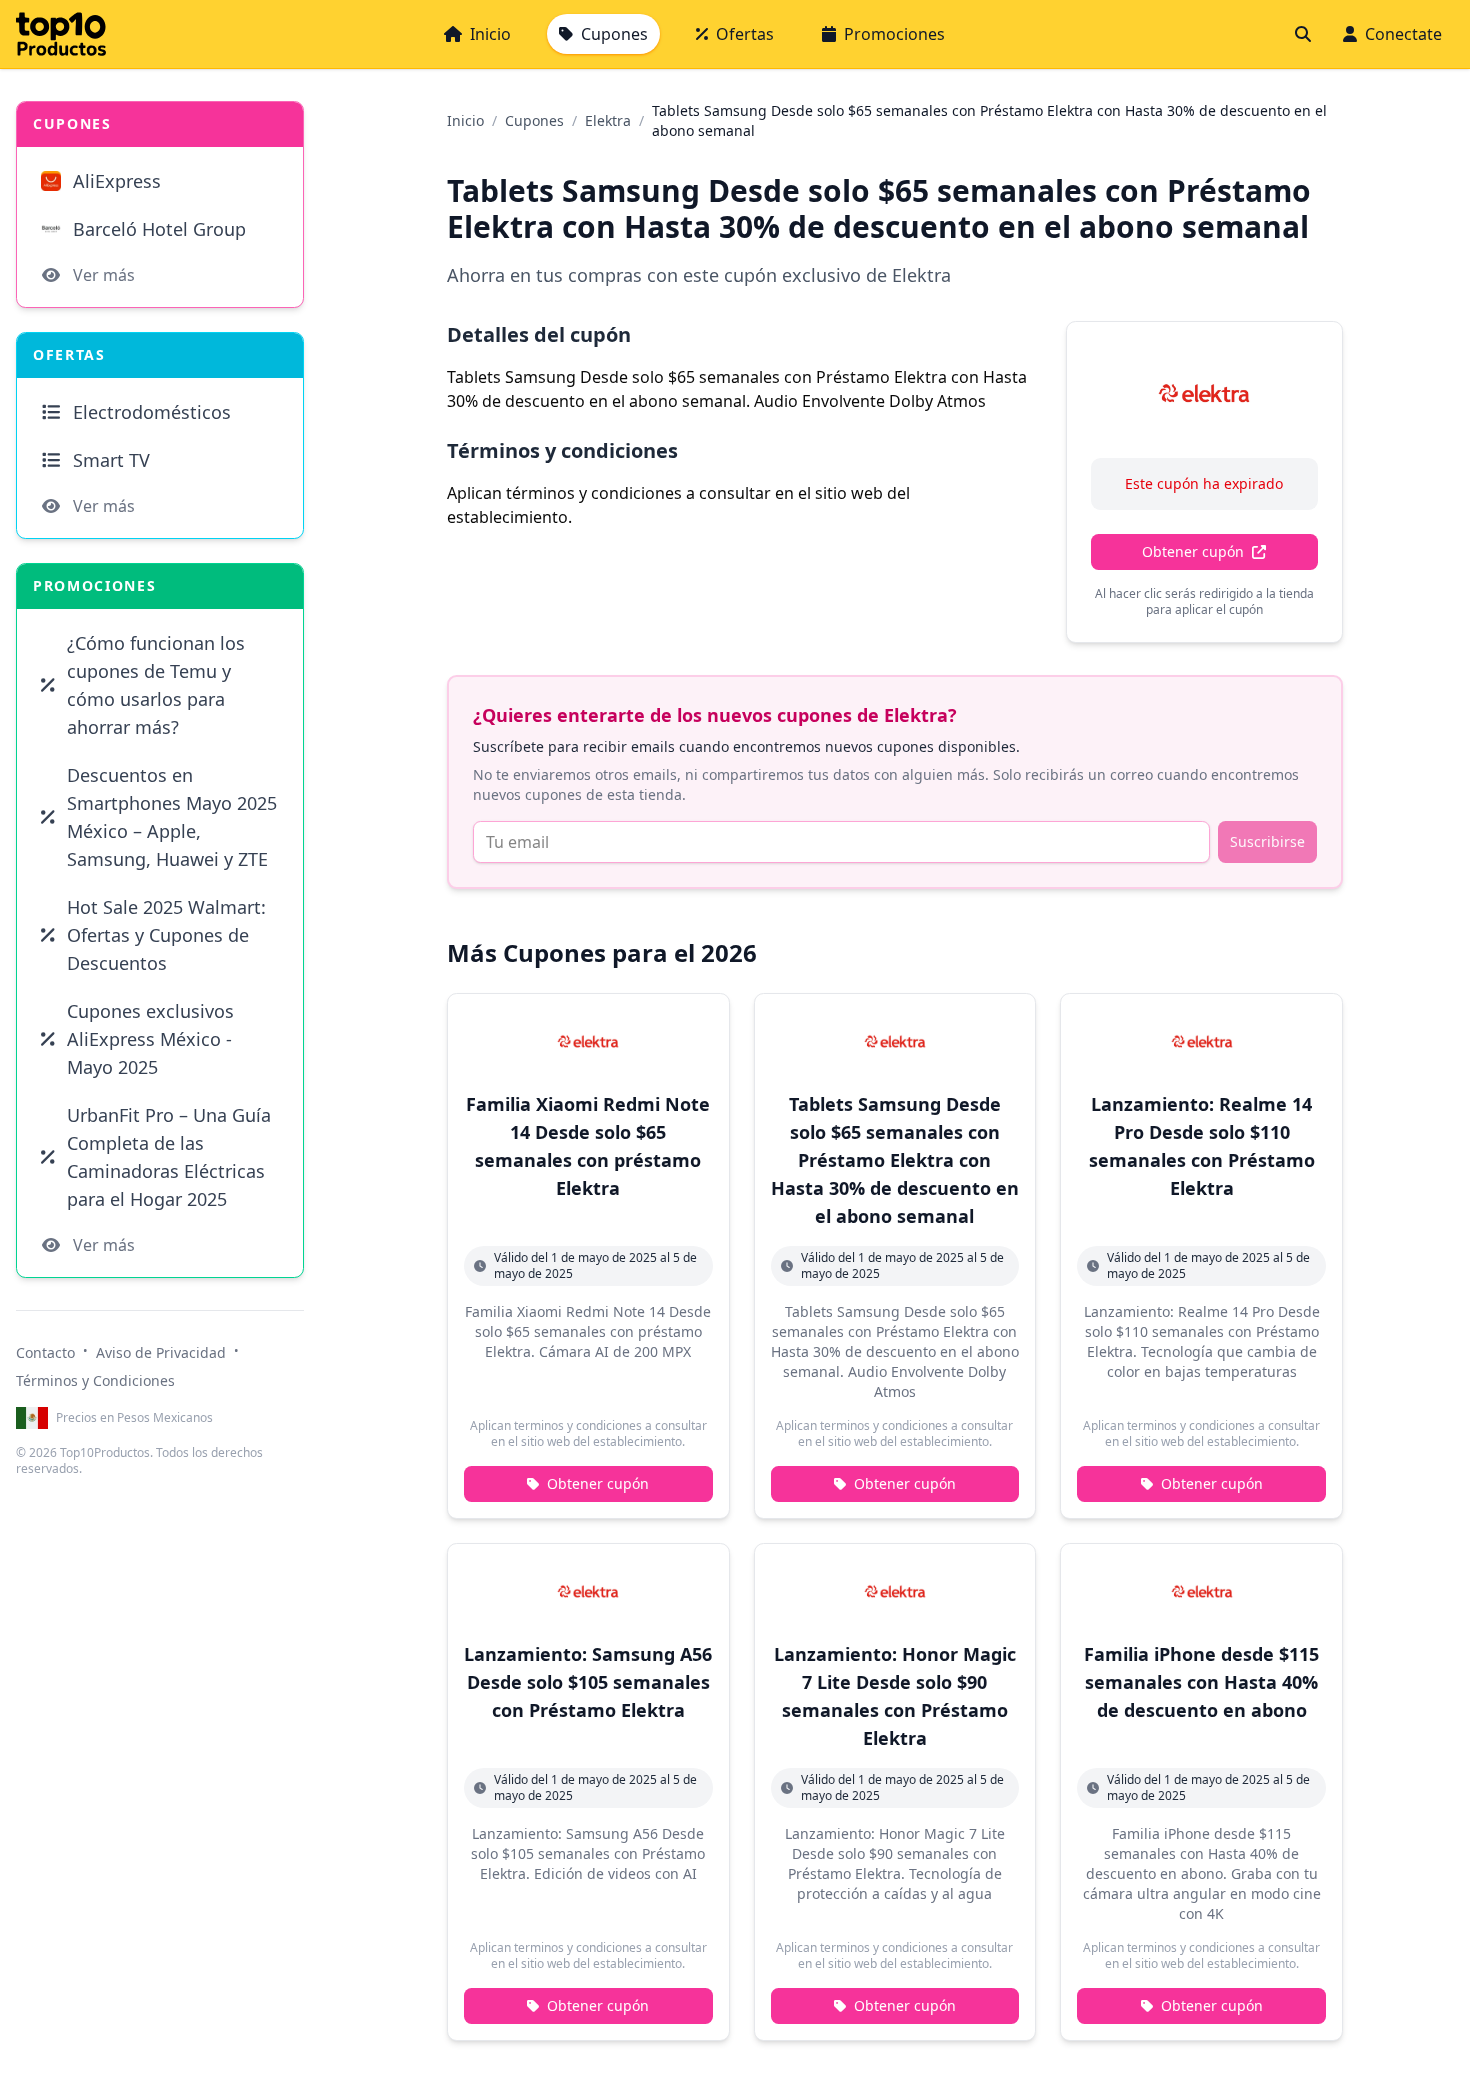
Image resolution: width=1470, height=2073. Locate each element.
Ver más (104, 275)
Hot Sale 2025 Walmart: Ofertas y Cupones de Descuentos (166, 935)
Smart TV (111, 460)
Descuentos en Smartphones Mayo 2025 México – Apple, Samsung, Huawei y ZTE (172, 817)
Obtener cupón (1193, 551)
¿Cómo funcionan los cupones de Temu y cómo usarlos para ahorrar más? (156, 685)
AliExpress (117, 181)
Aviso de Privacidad (161, 1352)
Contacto (45, 1352)
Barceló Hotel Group (159, 229)
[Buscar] (1303, 34)
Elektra (608, 120)
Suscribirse (1267, 841)
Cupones (614, 34)
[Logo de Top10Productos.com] (61, 34)
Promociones (894, 34)
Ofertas (745, 34)
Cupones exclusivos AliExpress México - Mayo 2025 (150, 1039)
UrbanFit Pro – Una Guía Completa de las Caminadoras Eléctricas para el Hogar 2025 (169, 1157)
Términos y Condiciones (95, 1380)
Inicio (490, 34)
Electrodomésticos (152, 412)
